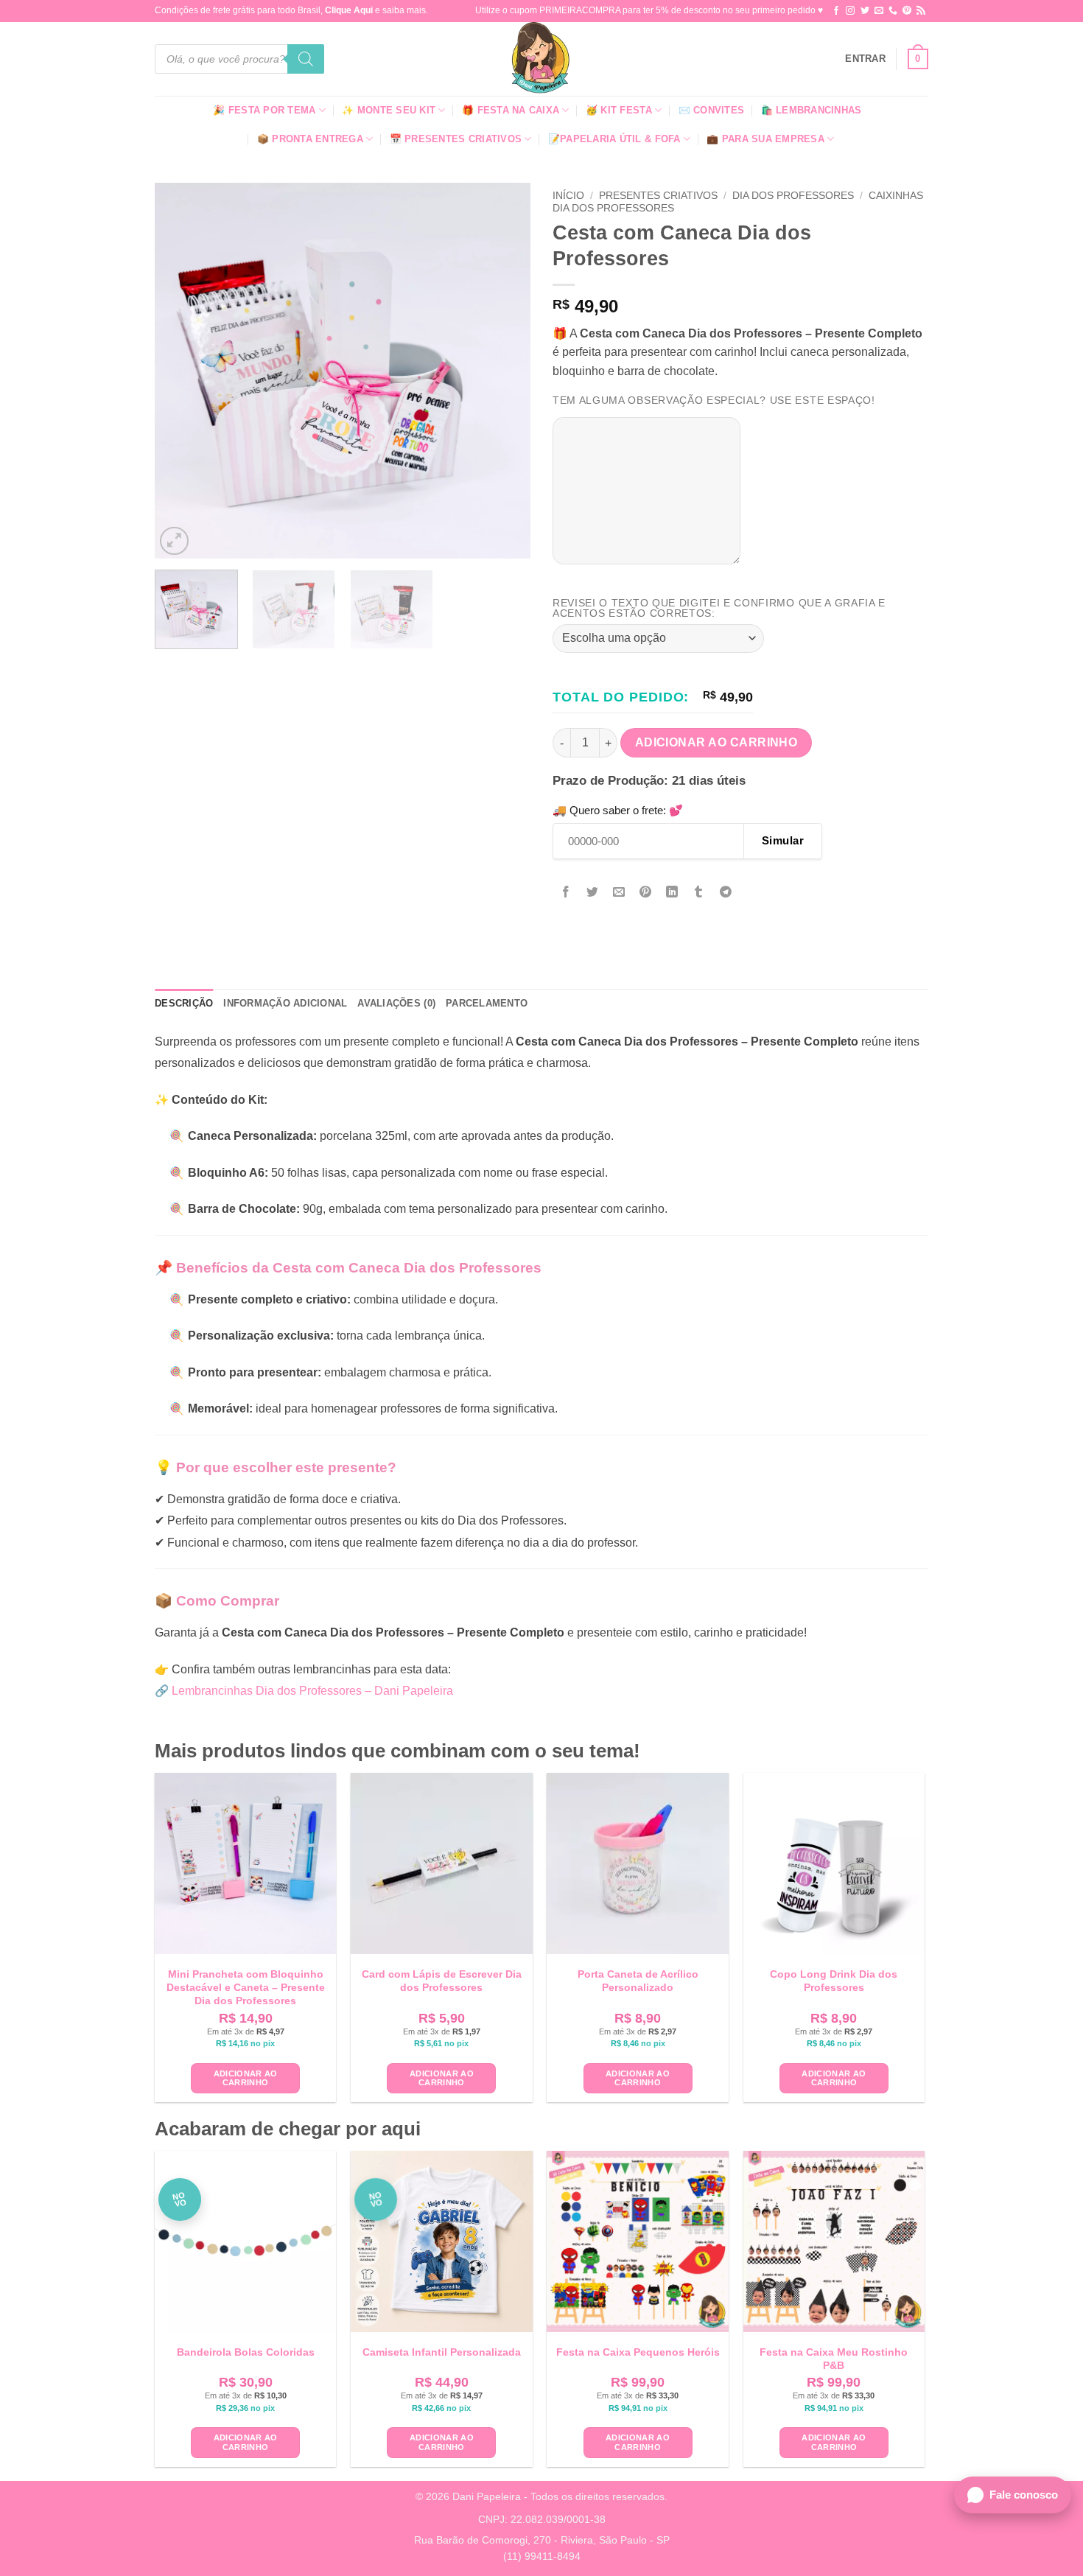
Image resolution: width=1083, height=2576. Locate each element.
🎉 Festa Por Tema (264, 110)
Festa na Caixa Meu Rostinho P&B (834, 2359)
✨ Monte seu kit (389, 110)
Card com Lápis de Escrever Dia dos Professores (442, 1981)
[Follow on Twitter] (865, 11)
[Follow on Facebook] (836, 11)
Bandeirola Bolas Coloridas (246, 2352)
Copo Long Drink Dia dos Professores (834, 1981)
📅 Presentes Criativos (456, 139)
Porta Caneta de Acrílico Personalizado (638, 1981)
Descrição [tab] (184, 1003)
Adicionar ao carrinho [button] (246, 2078)
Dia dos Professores (793, 196)
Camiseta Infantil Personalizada (442, 2352)
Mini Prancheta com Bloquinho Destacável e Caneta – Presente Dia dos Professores (246, 1987)
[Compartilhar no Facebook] (566, 893)
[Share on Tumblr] (699, 893)
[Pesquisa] (306, 59)
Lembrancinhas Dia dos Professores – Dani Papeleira (312, 1691)
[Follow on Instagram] (850, 11)
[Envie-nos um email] (879, 11)
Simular (783, 840)
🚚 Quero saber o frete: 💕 (618, 810)
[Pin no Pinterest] (646, 893)
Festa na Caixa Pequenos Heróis (638, 2352)
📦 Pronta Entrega (310, 139)
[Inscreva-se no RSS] (921, 11)
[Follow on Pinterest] (907, 11)
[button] (865, 59)
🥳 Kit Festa (619, 110)
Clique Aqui (349, 10)
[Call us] (893, 11)
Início (568, 196)
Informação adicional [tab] (285, 1003)
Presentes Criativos (658, 196)
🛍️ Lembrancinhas (812, 110)
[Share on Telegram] (725, 893)
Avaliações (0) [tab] (396, 1003)
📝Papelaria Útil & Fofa (614, 139)
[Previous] (180, 371)
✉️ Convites (712, 110)
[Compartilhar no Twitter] (593, 893)
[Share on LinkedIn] (672, 893)
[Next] (505, 371)
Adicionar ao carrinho (716, 742)
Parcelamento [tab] (487, 1003)
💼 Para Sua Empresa (765, 139)
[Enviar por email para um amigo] (619, 893)
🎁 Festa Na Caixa (511, 110)
